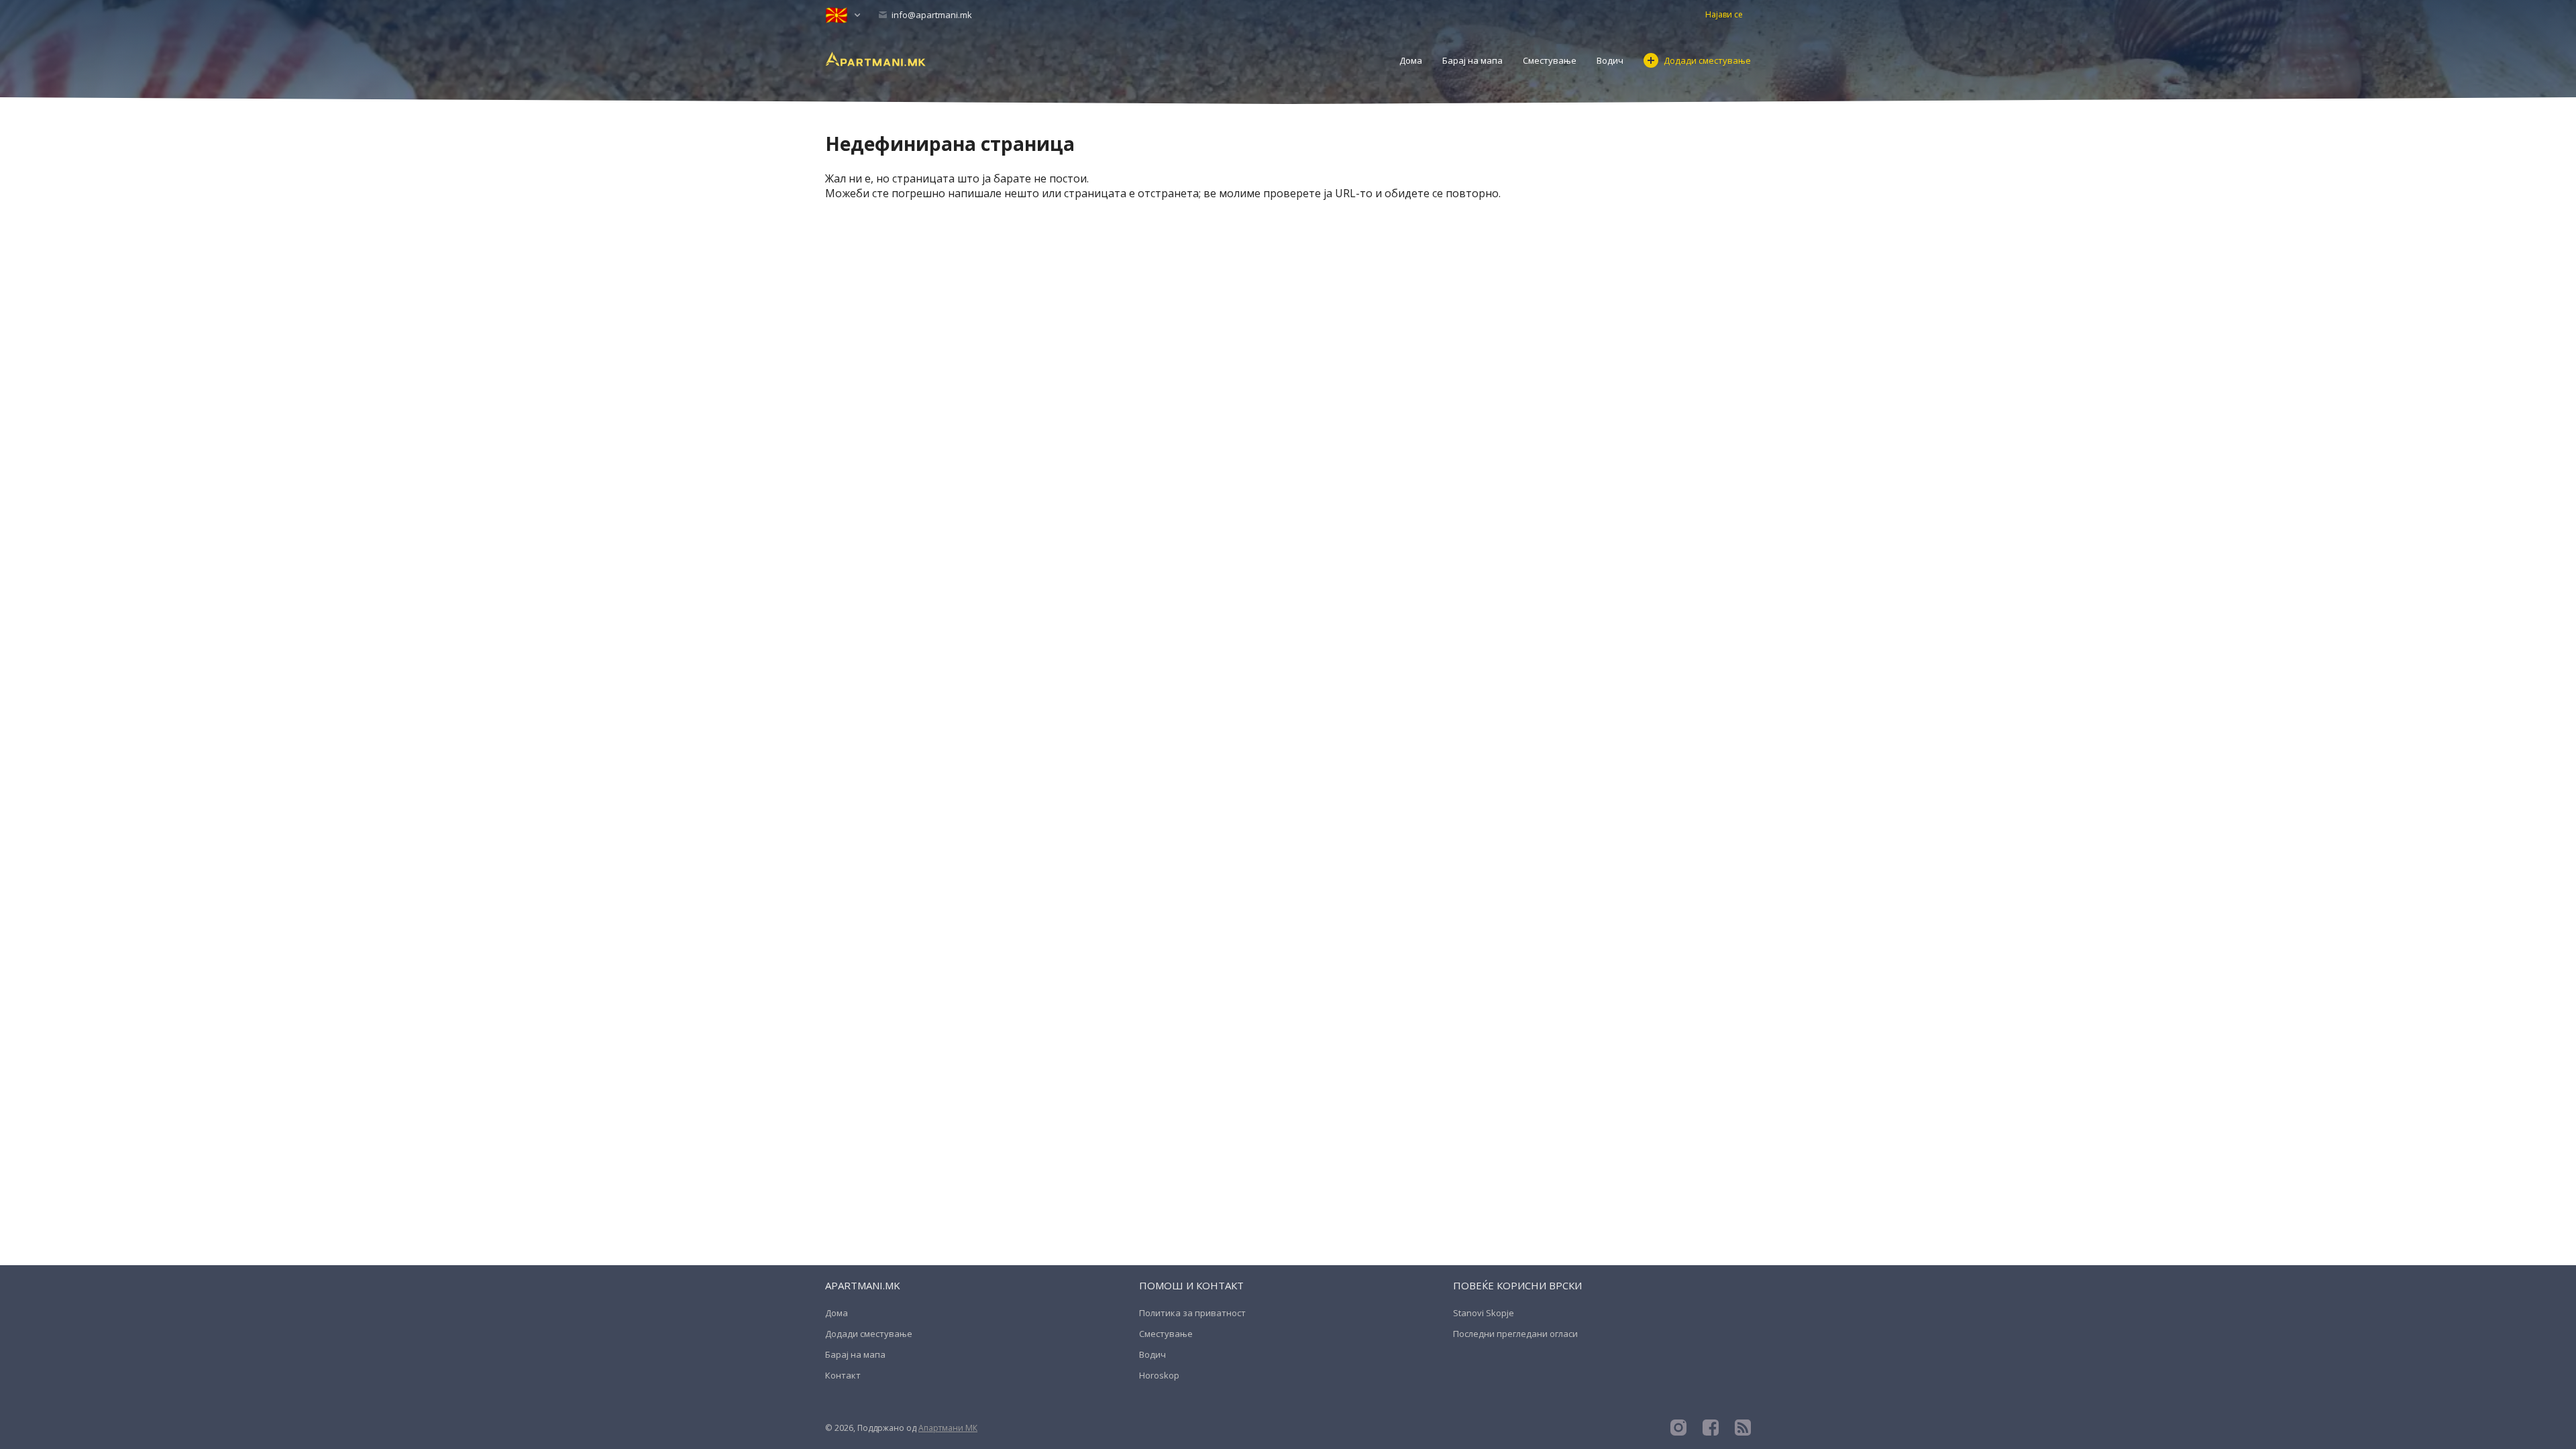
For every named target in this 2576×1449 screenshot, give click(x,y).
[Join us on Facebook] (1711, 1428)
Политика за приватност (1192, 1313)
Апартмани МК (948, 1428)
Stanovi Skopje (1484, 1313)
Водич (1610, 60)
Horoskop (1159, 1375)
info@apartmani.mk (931, 15)
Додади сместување (1707, 60)
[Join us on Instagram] (1678, 1428)
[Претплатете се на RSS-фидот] (1743, 1428)
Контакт (843, 1375)
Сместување (1550, 60)
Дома (1411, 60)
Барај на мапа (1472, 60)
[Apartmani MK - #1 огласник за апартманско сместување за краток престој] (875, 58)
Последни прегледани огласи (1515, 1334)
